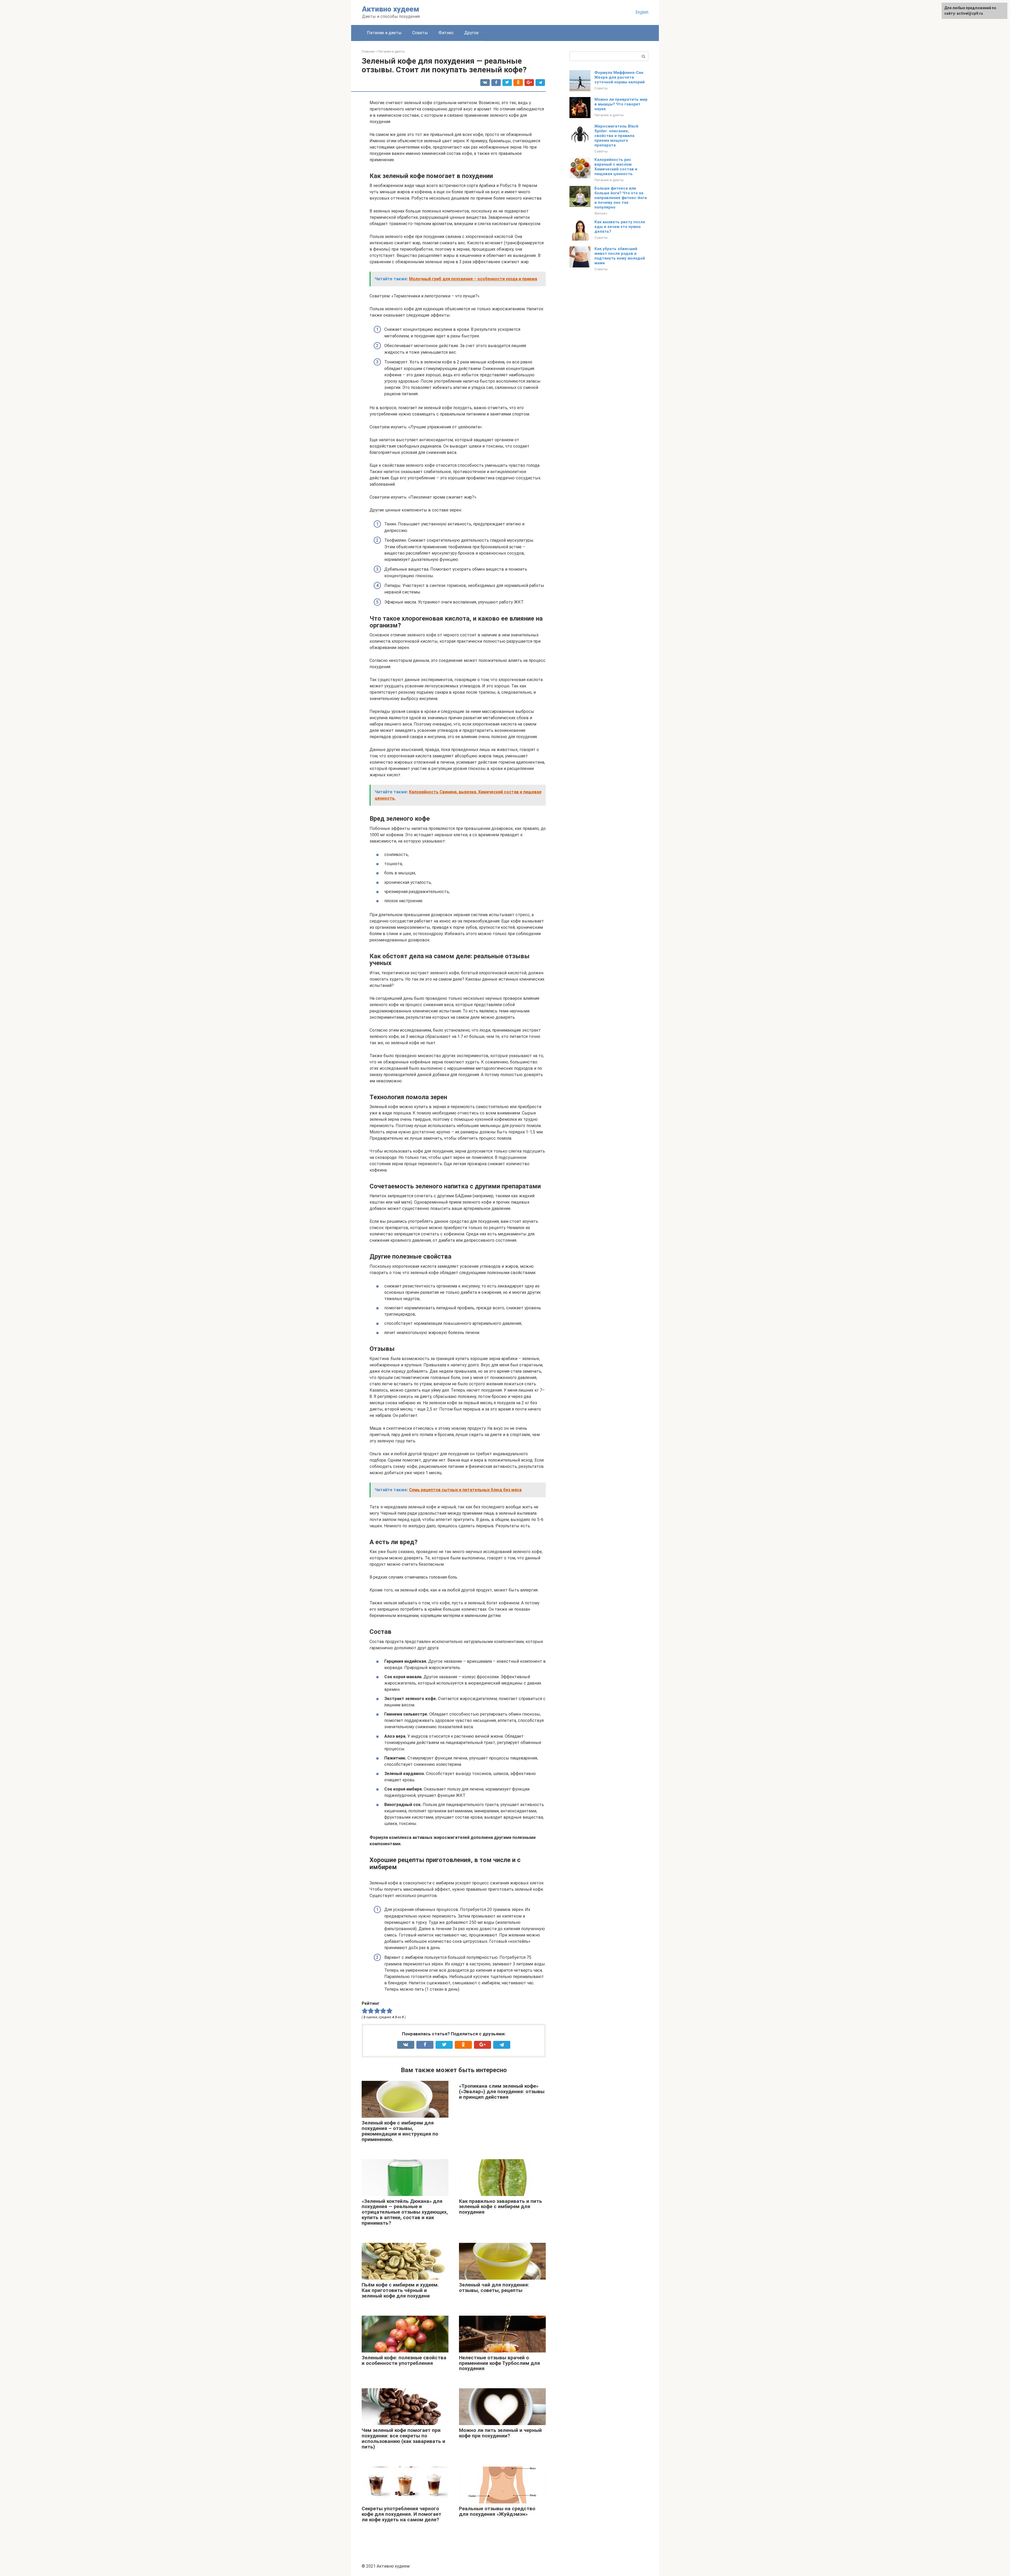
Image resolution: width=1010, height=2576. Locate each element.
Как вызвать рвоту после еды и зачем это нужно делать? (620, 227)
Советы (420, 33)
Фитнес (446, 33)
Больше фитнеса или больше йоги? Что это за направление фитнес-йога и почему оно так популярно (621, 198)
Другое (471, 33)
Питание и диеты (384, 33)
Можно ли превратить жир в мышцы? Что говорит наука (621, 104)
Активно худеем (391, 9)
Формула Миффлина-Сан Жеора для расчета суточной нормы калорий (620, 77)
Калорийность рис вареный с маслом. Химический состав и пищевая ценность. (616, 167)
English (642, 12)
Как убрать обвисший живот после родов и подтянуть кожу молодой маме (620, 256)
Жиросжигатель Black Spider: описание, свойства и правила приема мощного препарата (616, 136)
